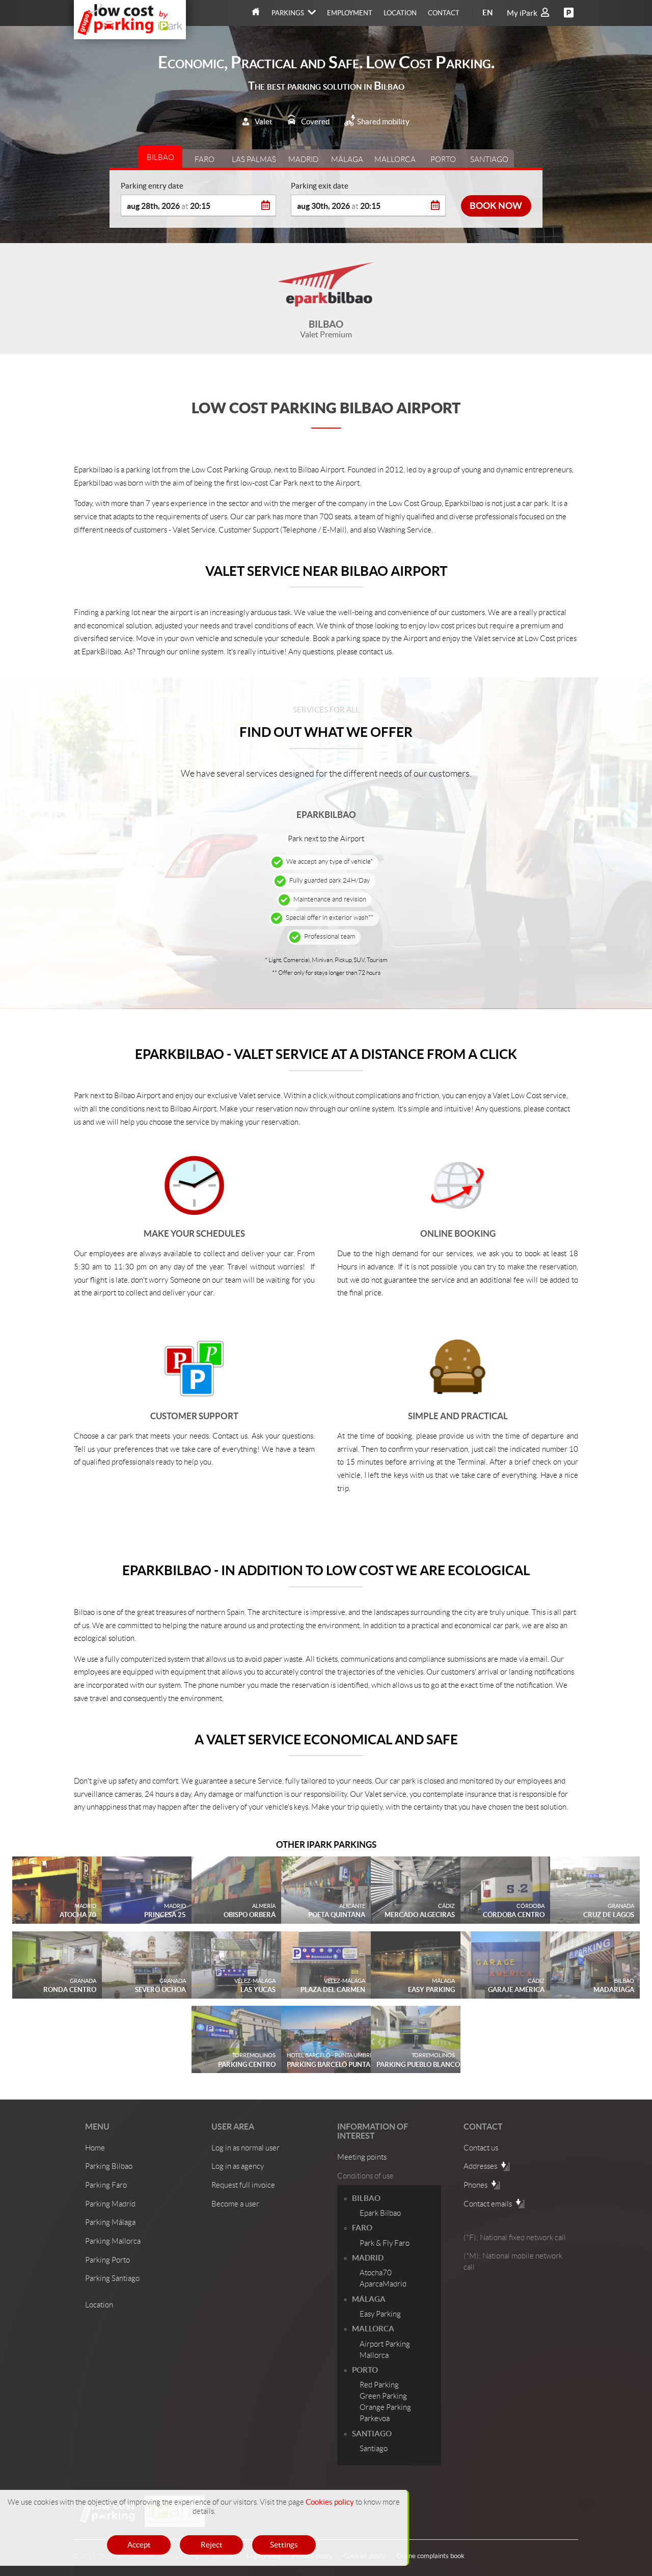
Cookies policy (330, 2502)
